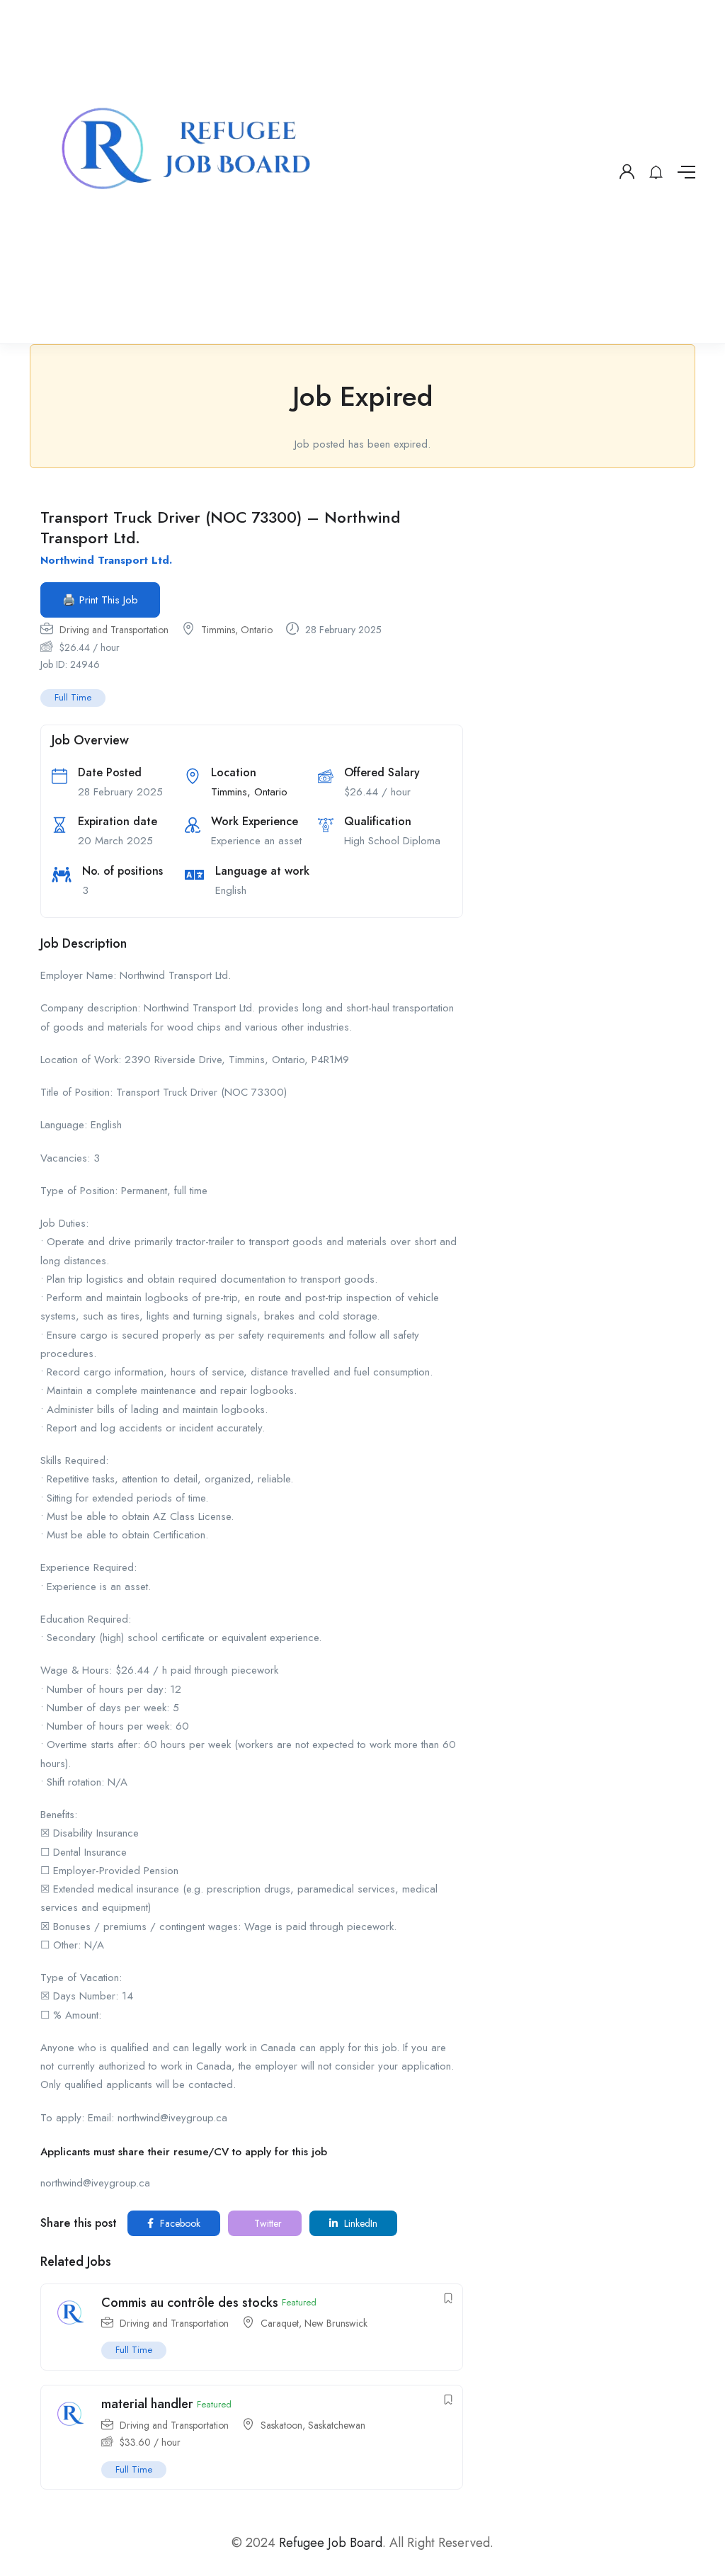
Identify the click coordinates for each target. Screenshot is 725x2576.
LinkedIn (359, 2223)
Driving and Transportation (114, 630)
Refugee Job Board (331, 2543)
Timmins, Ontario (237, 630)
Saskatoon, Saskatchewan (313, 2425)
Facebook (179, 2223)
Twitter (267, 2223)
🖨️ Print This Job (100, 600)
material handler (147, 2404)
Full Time (73, 697)
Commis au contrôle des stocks (190, 2303)
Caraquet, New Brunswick (314, 2323)
